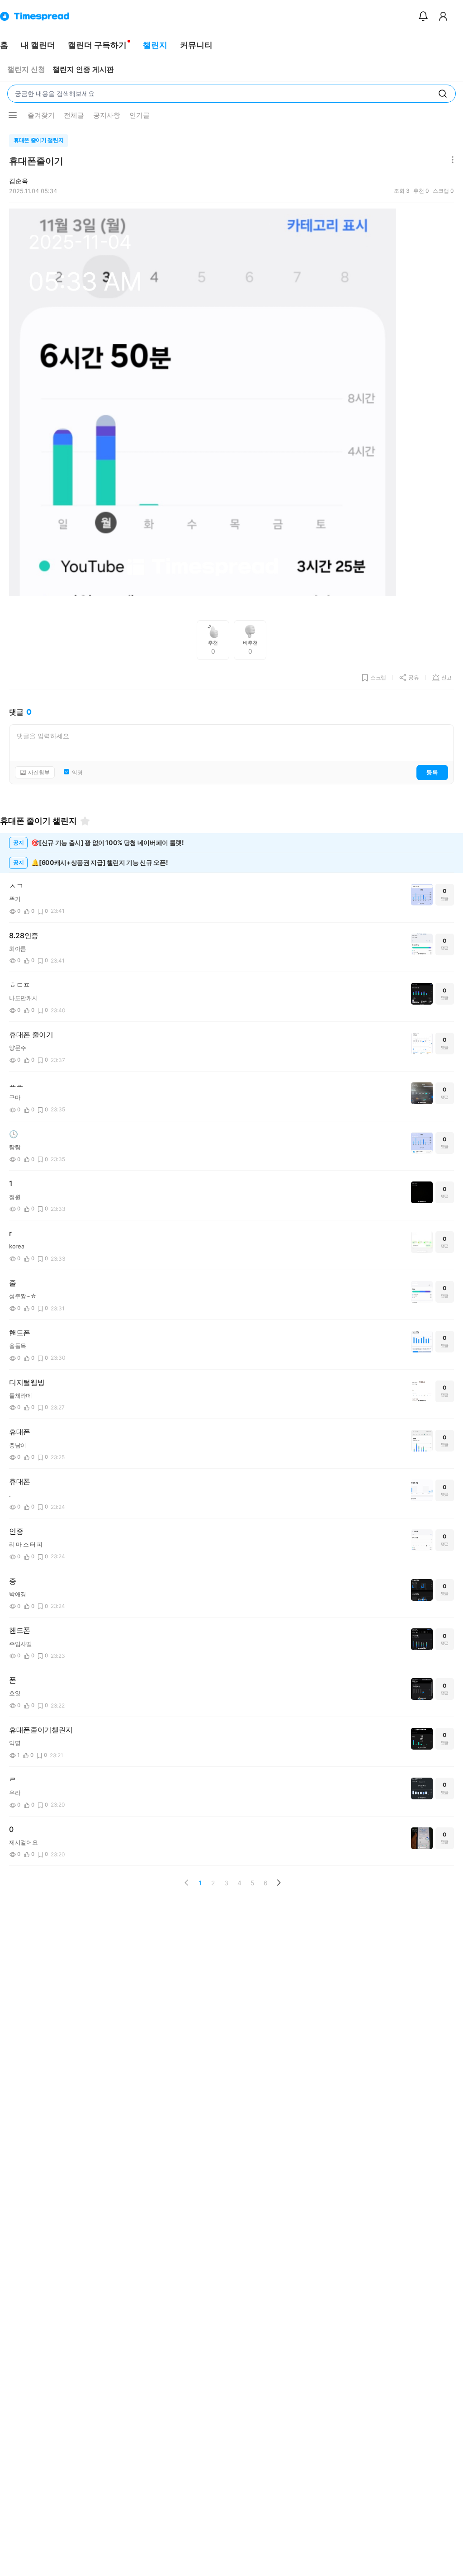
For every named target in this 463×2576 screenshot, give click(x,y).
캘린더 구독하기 (97, 45)
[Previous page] (187, 1883)
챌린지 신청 (26, 69)
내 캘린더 (38, 45)
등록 (432, 772)
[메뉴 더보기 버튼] (13, 115)
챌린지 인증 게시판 (83, 69)
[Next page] (279, 1883)
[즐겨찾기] (85, 821)
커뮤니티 (196, 45)
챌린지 (155, 45)
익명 (77, 773)
